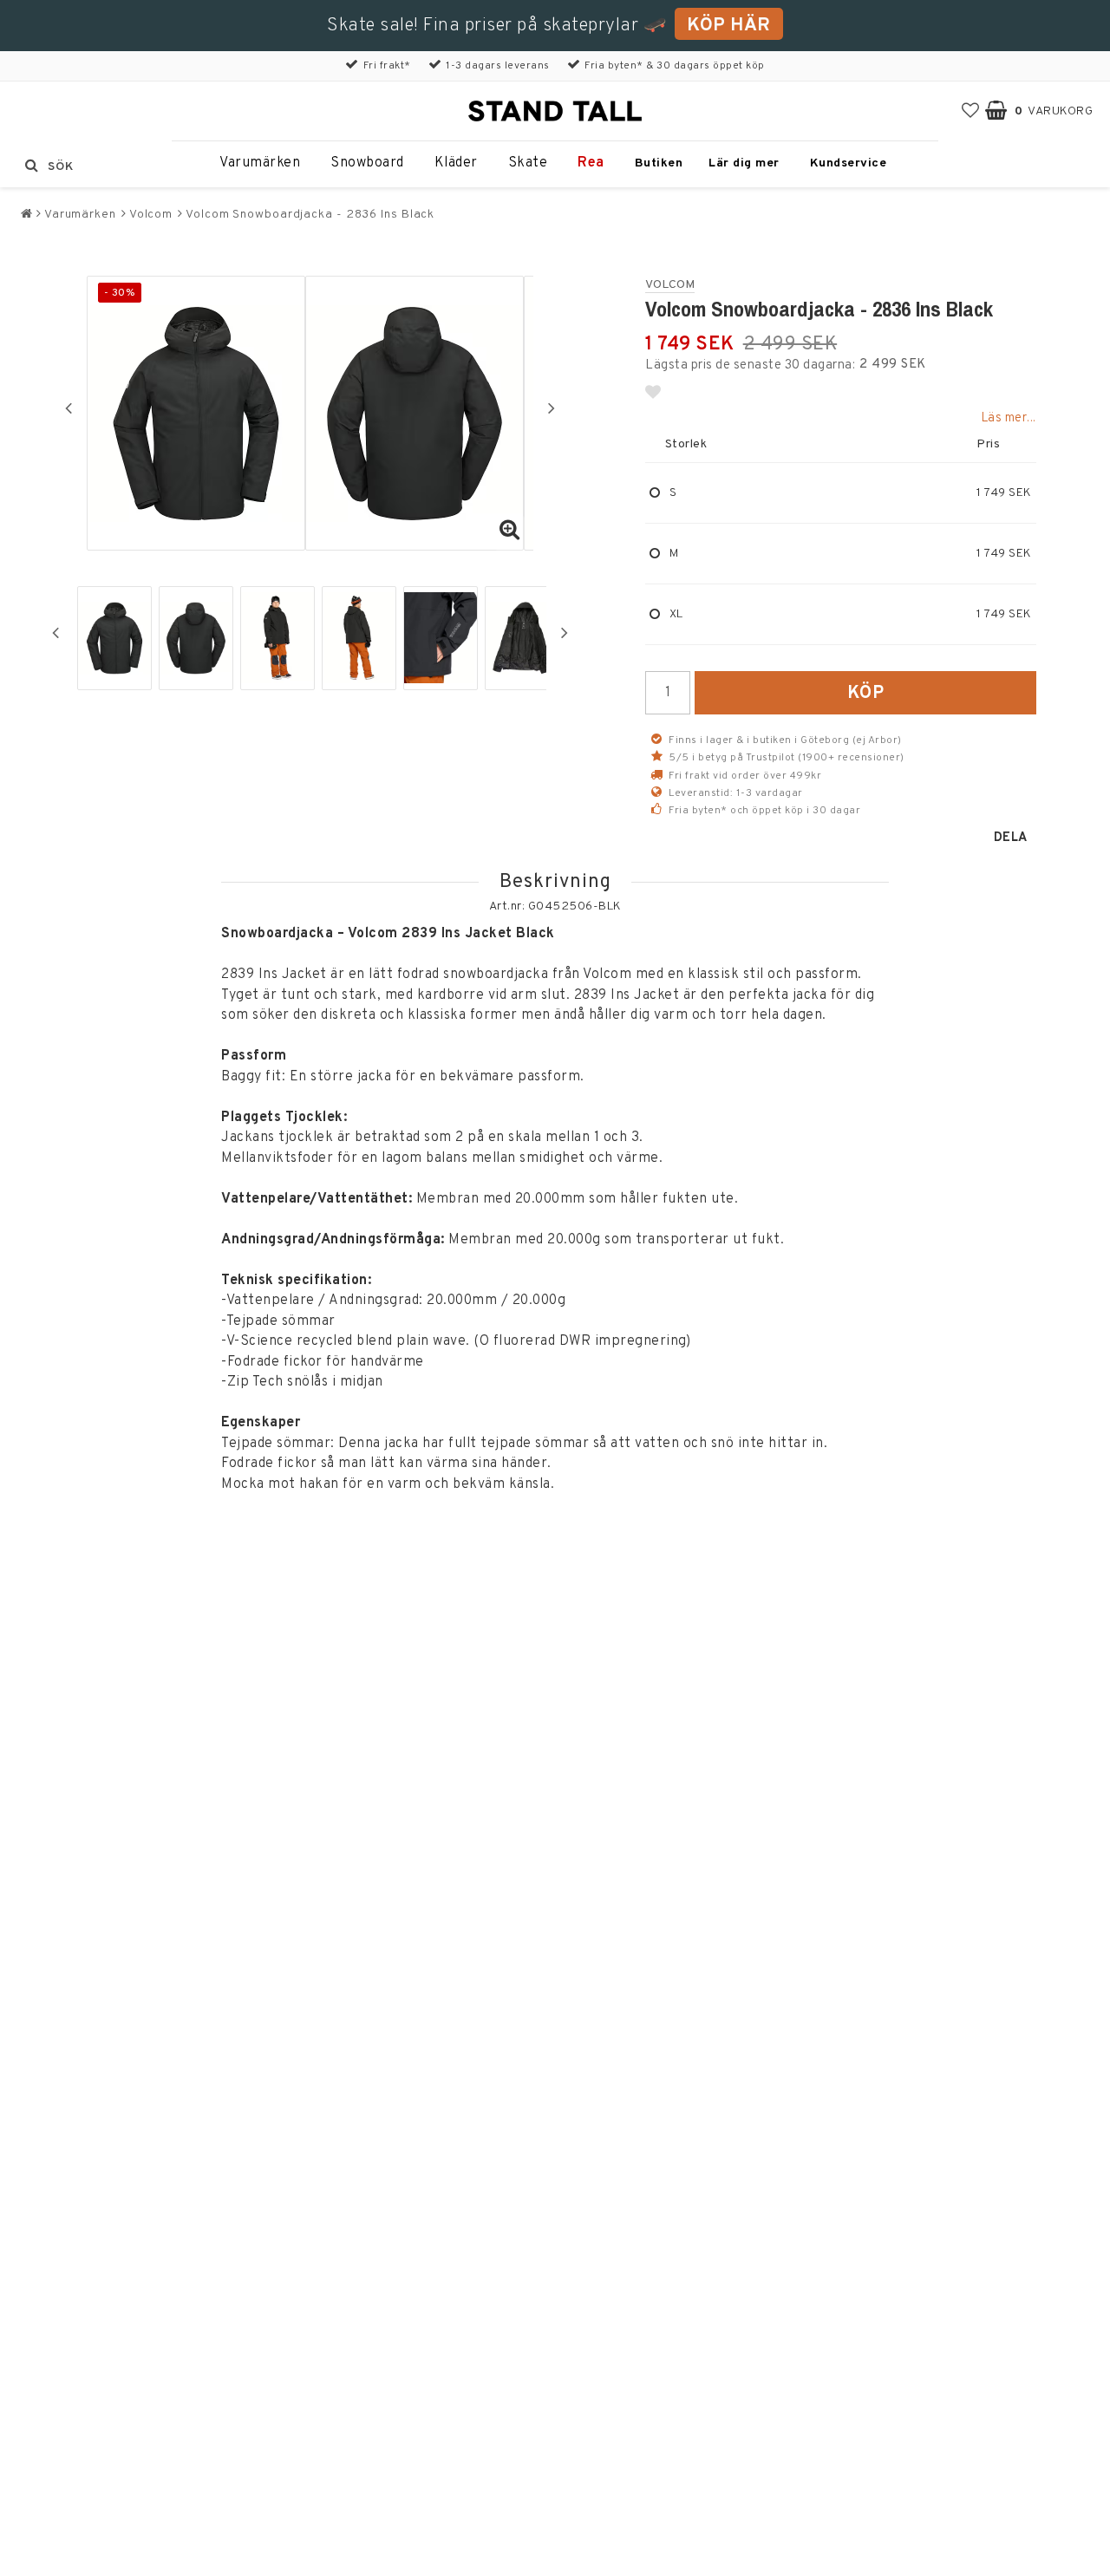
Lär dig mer (744, 163)
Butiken (659, 163)
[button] (971, 111)
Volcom (151, 215)
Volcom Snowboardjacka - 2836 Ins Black (310, 215)
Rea (591, 163)
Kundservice (849, 163)
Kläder (456, 163)
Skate (528, 163)
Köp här (729, 26)
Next (552, 408)
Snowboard (367, 163)
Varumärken (260, 163)
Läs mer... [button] (1009, 418)
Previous (69, 408)
